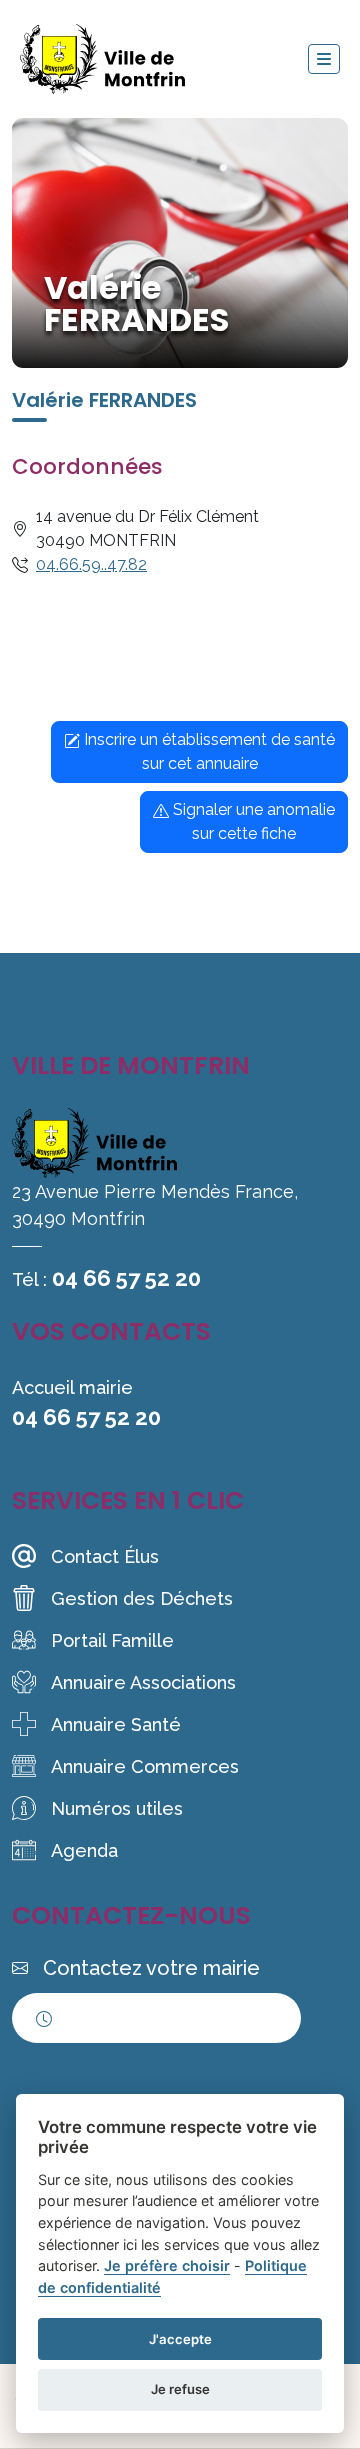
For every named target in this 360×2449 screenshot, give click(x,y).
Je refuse (180, 2389)
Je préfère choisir (167, 2265)
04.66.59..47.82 (91, 564)
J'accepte (180, 2339)
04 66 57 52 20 (126, 1278)
